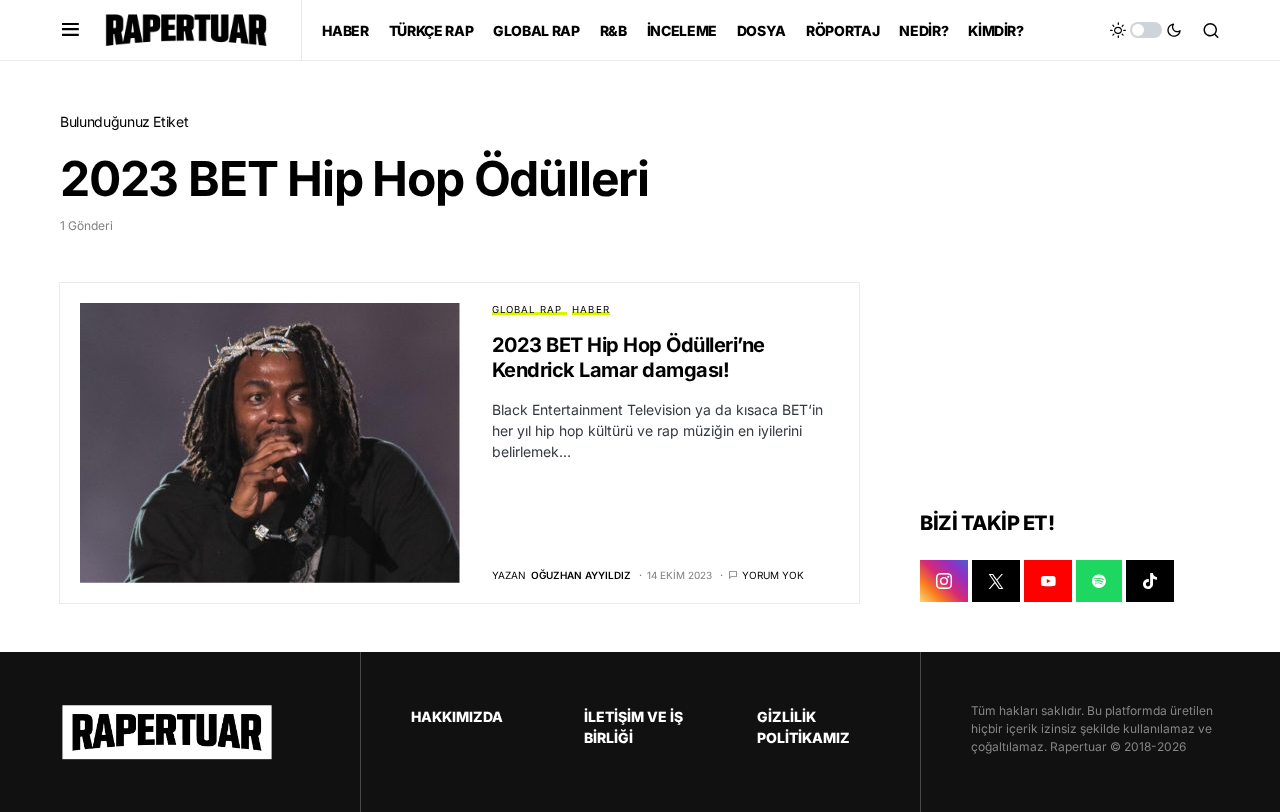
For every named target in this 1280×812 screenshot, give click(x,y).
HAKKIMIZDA (457, 716)
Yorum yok (773, 575)
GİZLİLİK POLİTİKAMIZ (803, 727)
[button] (70, 30)
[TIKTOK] (1150, 581)
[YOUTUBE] (1048, 581)
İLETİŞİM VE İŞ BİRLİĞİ (633, 727)
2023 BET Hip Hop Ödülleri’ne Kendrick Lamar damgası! (628, 357)
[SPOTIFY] (1099, 581)
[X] (996, 581)
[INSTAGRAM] (944, 581)
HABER (591, 309)
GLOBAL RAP (527, 309)
